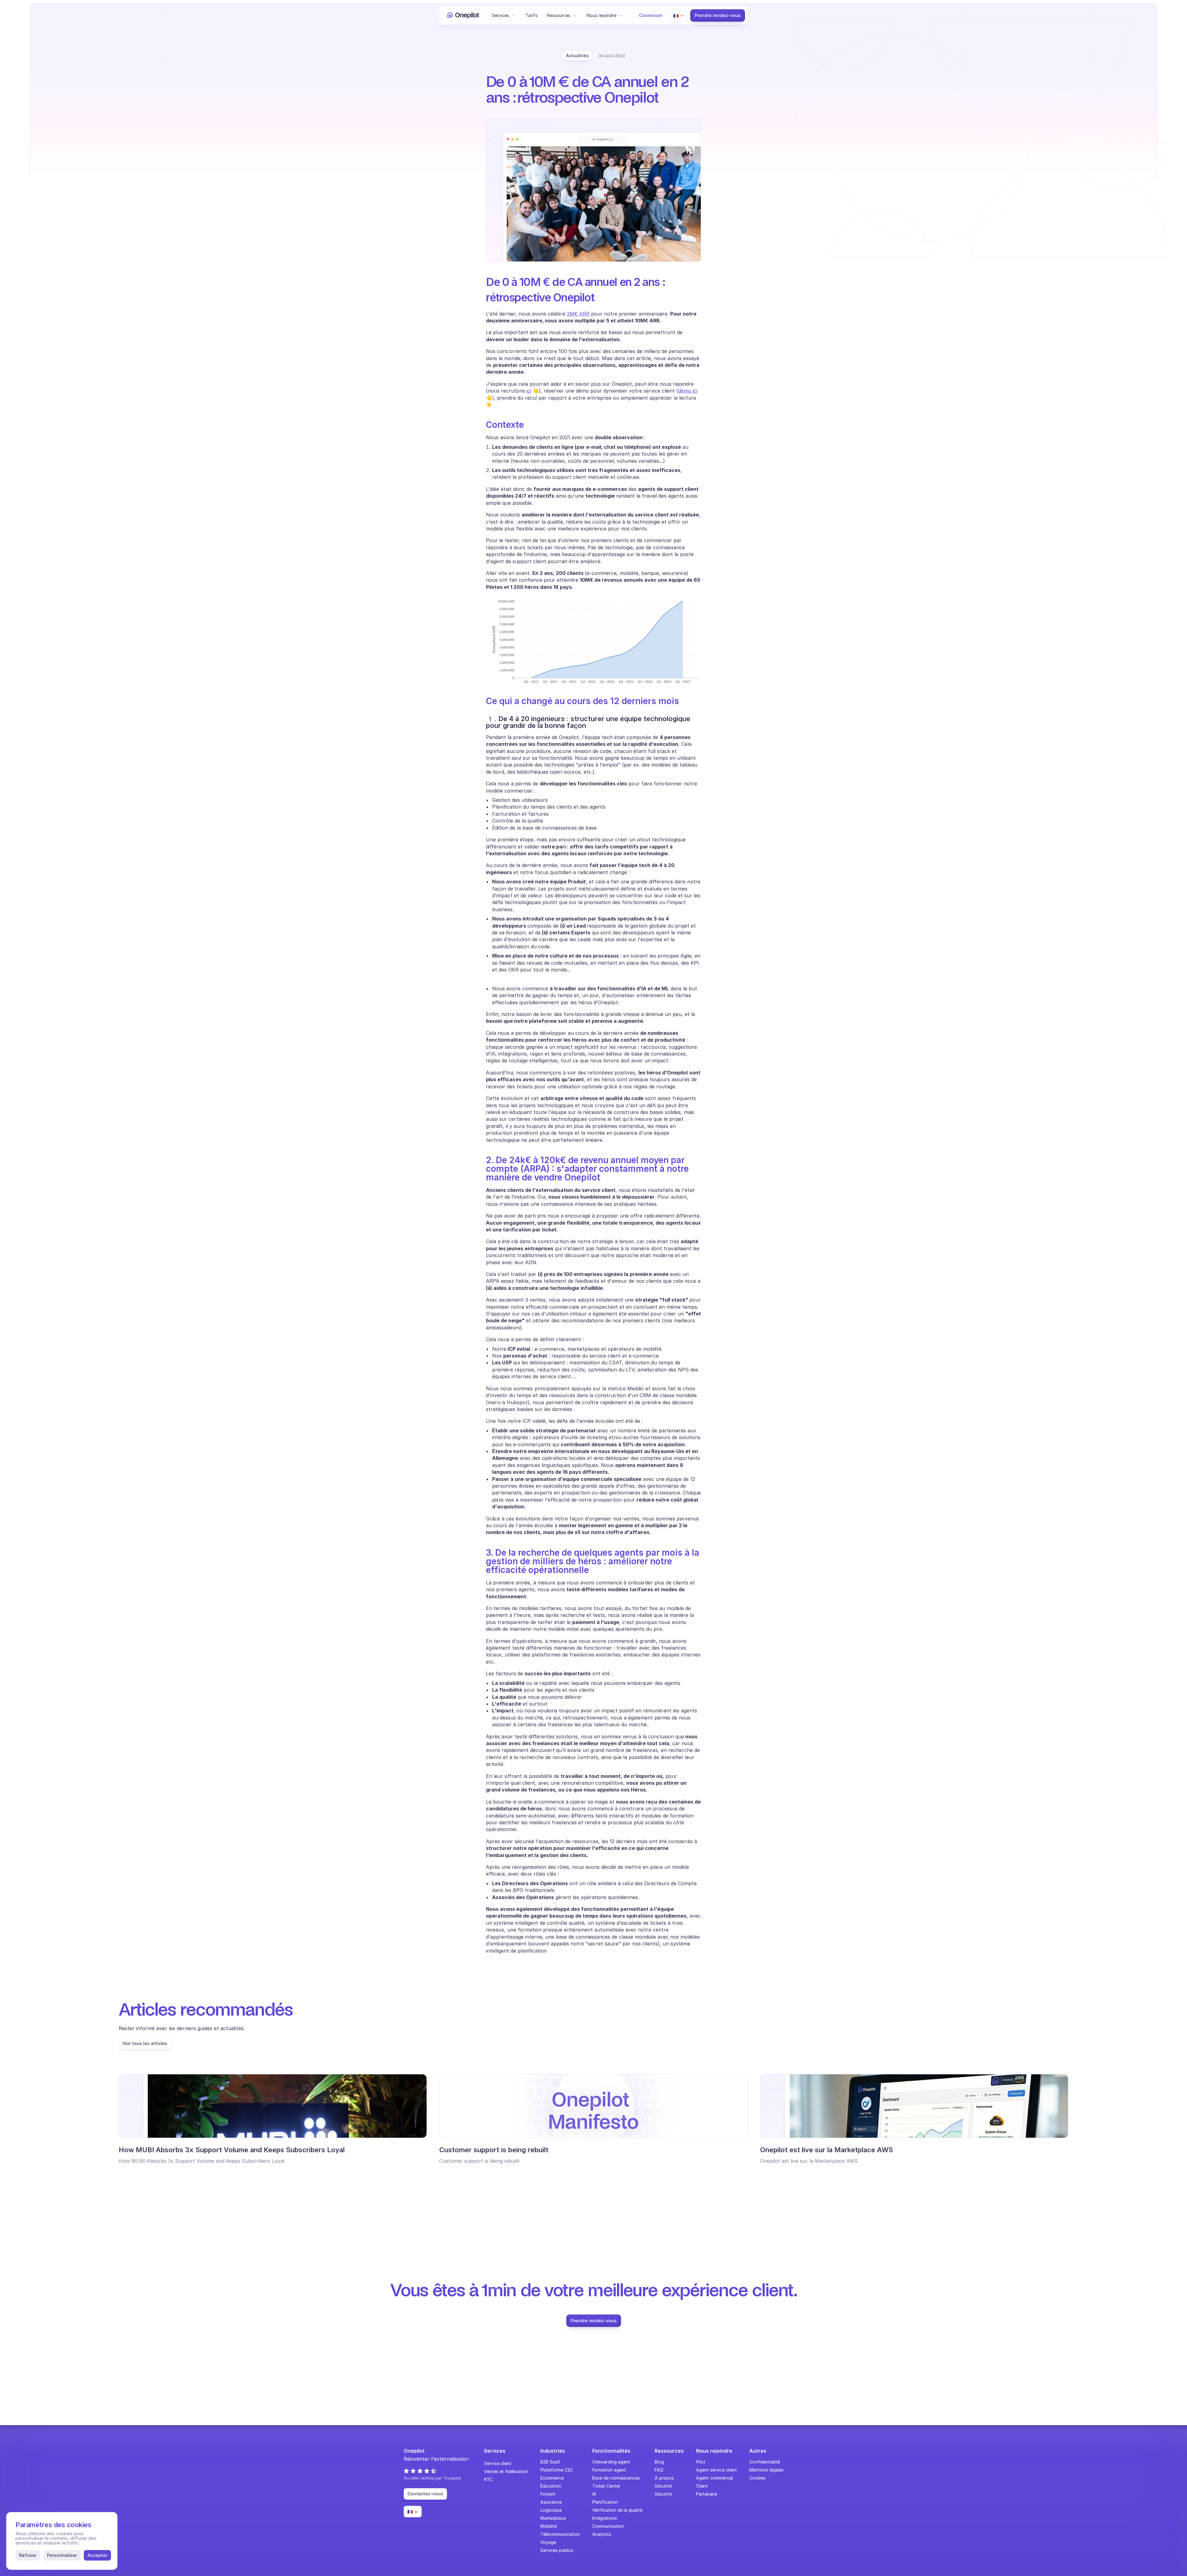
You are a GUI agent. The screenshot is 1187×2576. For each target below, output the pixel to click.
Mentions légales (766, 2470)
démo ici (688, 391)
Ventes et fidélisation (506, 2471)
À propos (664, 2478)
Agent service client (717, 2470)
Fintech (548, 2494)
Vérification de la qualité (617, 2510)
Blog (659, 2462)
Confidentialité (765, 2462)
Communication (608, 2526)
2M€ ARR (578, 314)
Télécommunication (560, 2534)
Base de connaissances (616, 2478)
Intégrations (605, 2518)
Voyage (548, 2542)
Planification (605, 2502)
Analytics (602, 2534)
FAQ (659, 2470)
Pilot (701, 2462)
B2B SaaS (550, 2462)
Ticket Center (606, 2486)
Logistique (551, 2510)
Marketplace (553, 2518)
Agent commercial (715, 2478)
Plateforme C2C (557, 2470)
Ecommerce (552, 2478)
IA (594, 2494)
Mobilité (549, 2526)
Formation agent (609, 2470)
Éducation (551, 2486)
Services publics (557, 2550)
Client (702, 2486)
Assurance (551, 2502)
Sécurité (663, 2486)
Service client (498, 2463)
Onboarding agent (611, 2462)
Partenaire (707, 2494)
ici (529, 391)
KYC (488, 2479)
